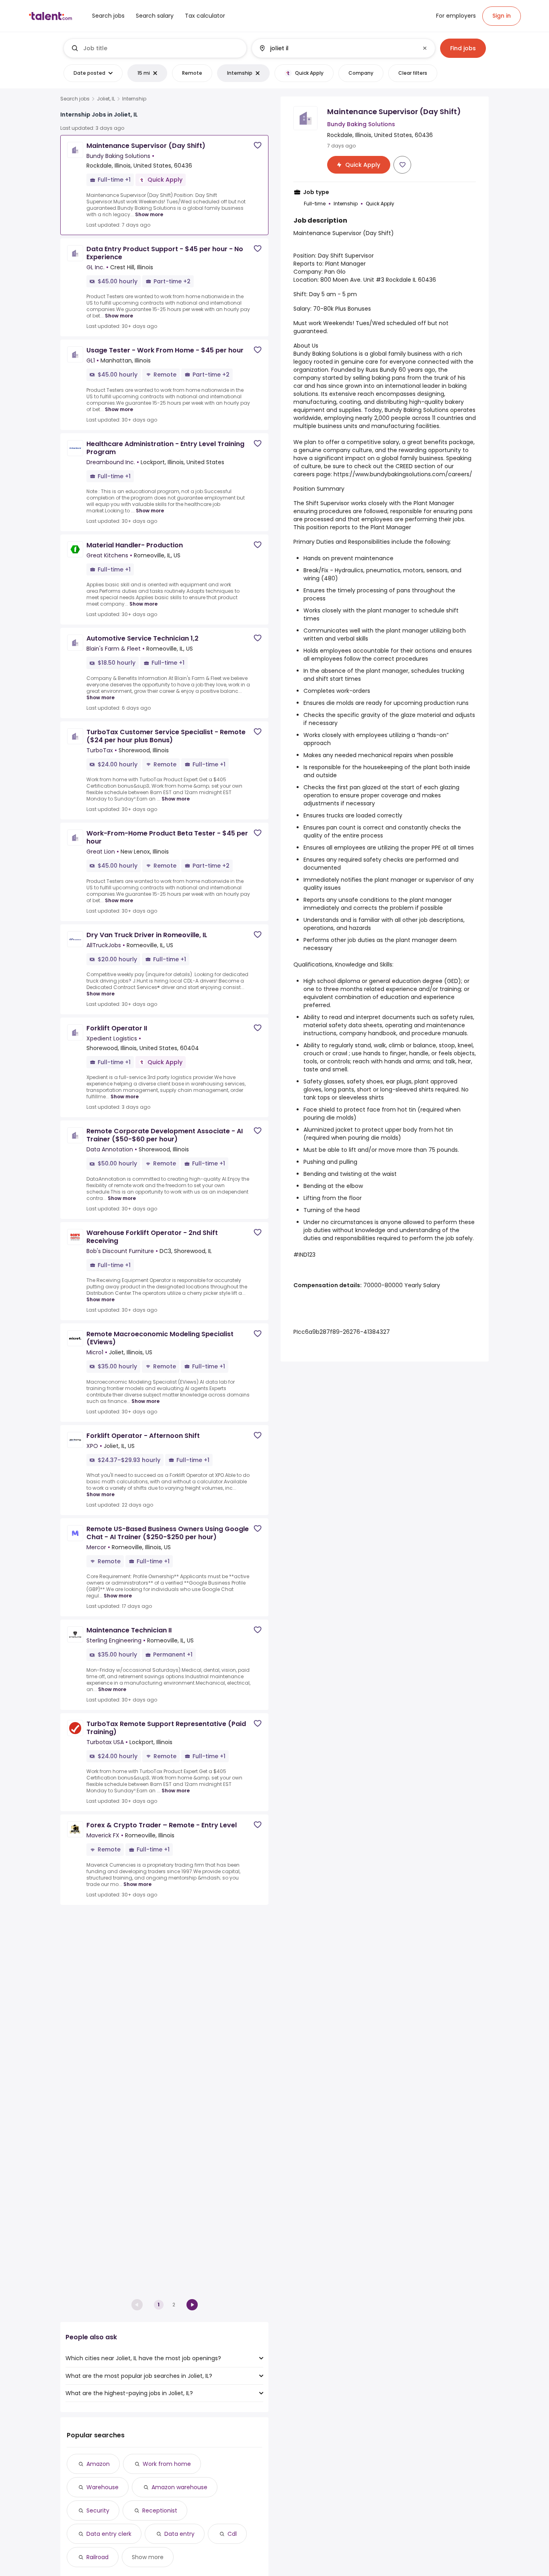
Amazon (98, 2464)
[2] (192, 2305)
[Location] (337, 48)
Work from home (167, 2464)
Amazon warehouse (179, 2487)
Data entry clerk (109, 2534)
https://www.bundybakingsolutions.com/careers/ (403, 474)
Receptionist (160, 2510)
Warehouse (102, 2487)
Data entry (179, 2534)
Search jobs (75, 99)
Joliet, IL (106, 99)
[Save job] (258, 145)
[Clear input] (425, 48)
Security (98, 2510)
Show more (149, 214)
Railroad (97, 2557)
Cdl (232, 2534)
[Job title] (155, 48)
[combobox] (162, 48)
